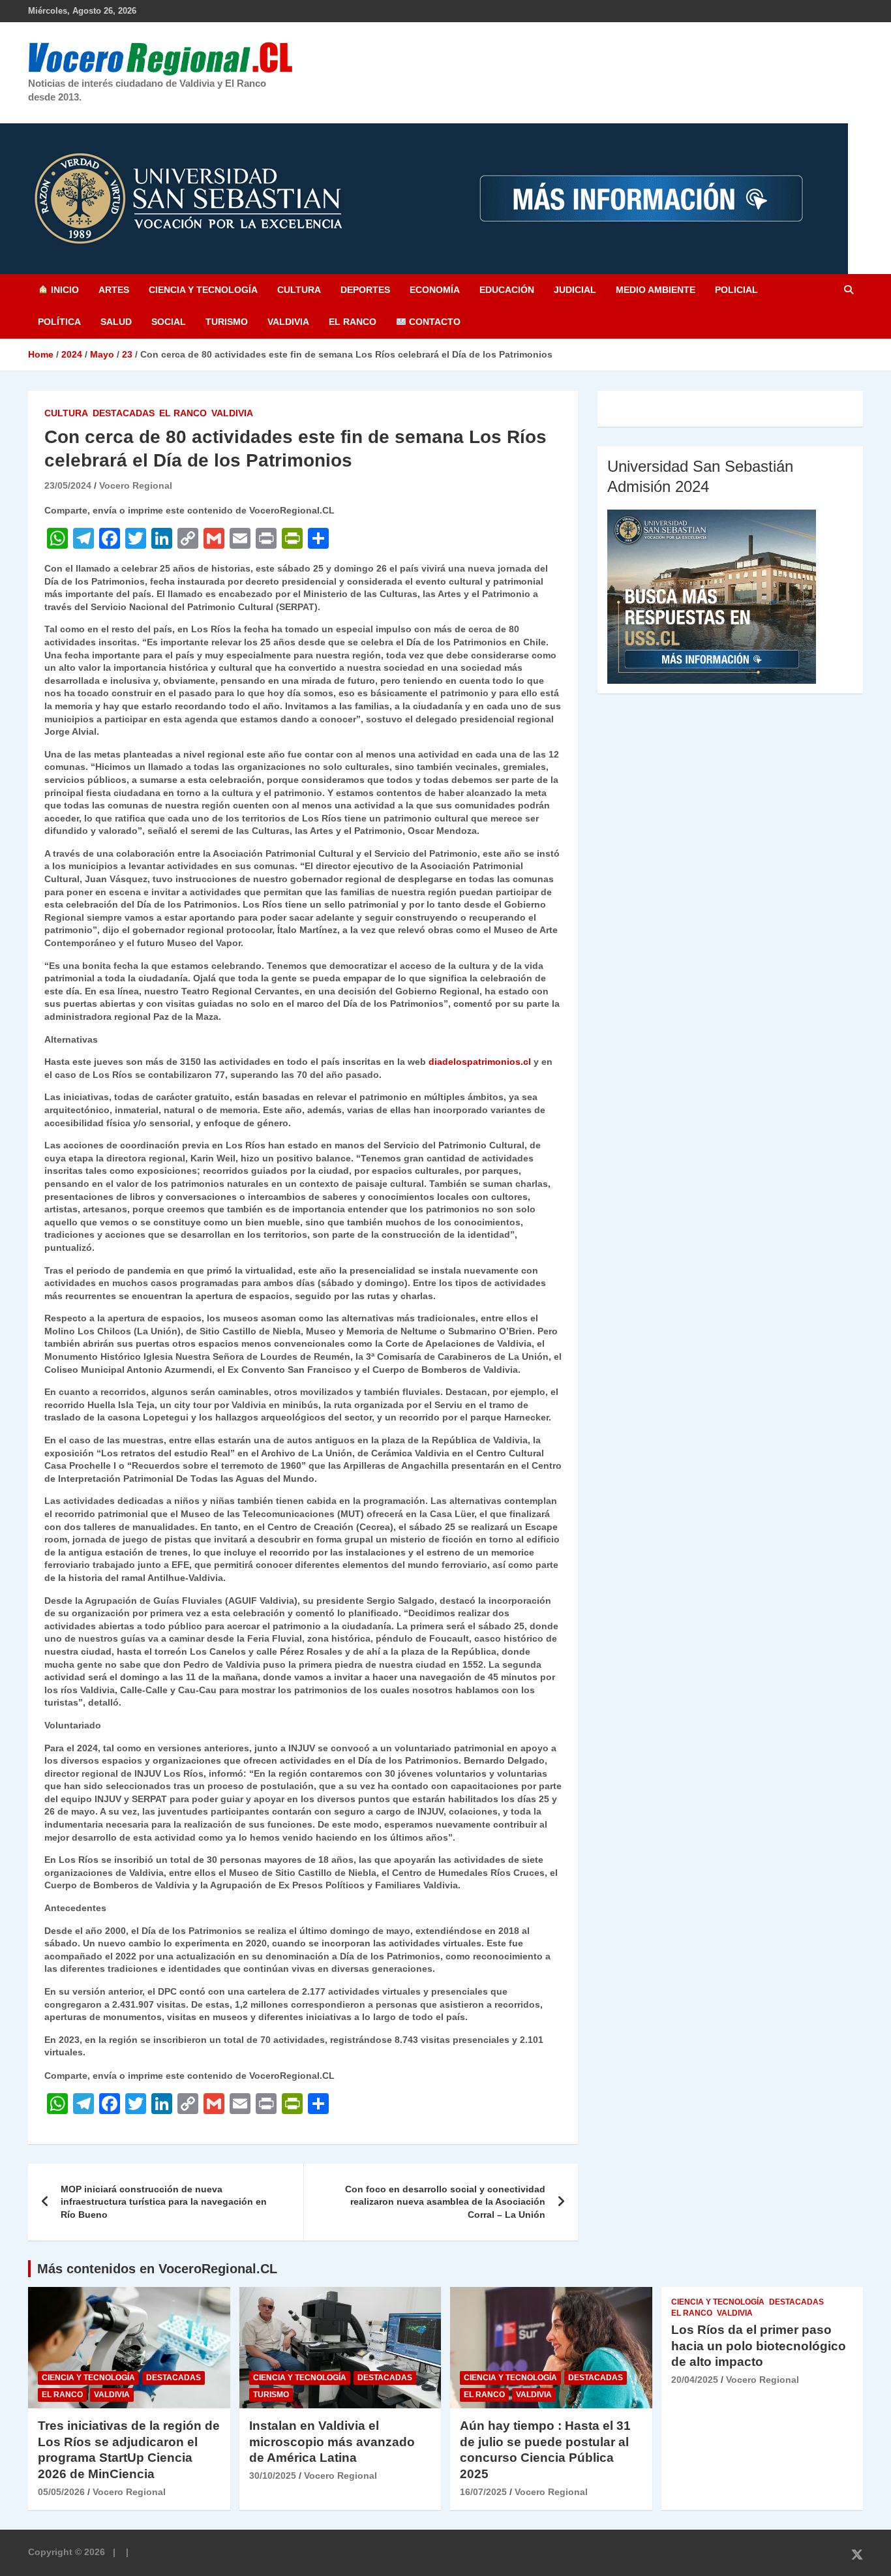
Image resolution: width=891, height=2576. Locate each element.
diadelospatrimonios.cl (480, 1062)
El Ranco (353, 322)
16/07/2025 (483, 2492)
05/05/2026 (61, 2492)
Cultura (299, 290)
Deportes (365, 290)
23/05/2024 (68, 485)
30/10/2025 (273, 2476)
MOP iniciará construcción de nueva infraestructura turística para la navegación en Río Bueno (164, 2202)
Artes (114, 290)
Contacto (433, 322)
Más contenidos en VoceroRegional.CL (157, 2269)
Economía (435, 290)
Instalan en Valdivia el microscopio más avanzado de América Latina (332, 2442)
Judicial (575, 290)
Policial (736, 290)
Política (59, 322)
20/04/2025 (695, 2380)
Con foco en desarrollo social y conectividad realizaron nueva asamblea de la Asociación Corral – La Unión (445, 2202)
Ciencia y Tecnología (203, 290)
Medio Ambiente (656, 290)
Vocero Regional (136, 485)
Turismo (227, 322)
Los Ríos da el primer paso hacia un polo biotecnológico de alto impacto (759, 2346)
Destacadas (124, 413)
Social (169, 322)
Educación (507, 290)
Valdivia (288, 322)
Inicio (64, 290)
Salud (116, 322)
